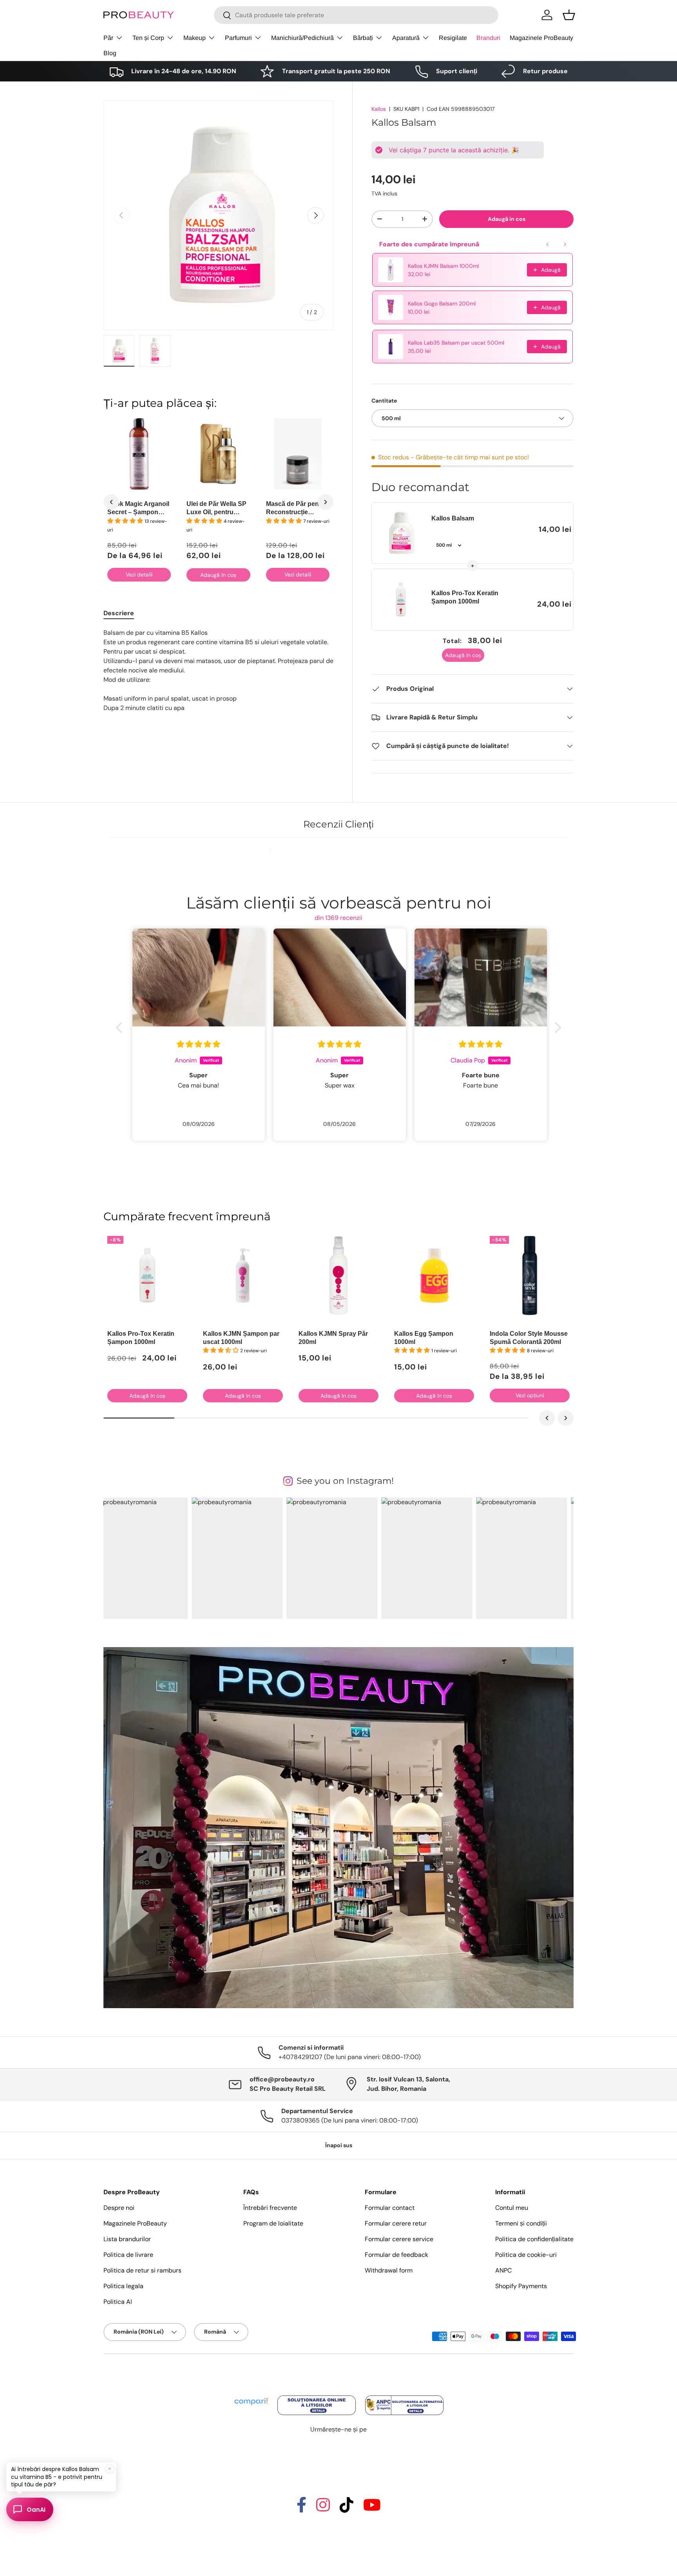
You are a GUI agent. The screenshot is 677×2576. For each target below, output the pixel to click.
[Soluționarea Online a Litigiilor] (317, 2396)
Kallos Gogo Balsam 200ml (442, 303)
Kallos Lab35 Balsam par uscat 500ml (456, 343)
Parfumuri (238, 38)
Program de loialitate (273, 2223)
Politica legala (123, 2286)
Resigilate (453, 38)
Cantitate (384, 401)
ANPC (503, 2270)
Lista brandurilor (127, 2239)
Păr (108, 38)
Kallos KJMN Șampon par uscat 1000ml (241, 1338)
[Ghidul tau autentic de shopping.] (252, 2396)
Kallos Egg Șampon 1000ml (424, 1338)
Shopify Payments (521, 2286)
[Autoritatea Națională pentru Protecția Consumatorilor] (404, 2396)
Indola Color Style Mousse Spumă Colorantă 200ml (529, 1338)
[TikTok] (347, 2508)
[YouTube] (372, 2508)
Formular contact (390, 2208)
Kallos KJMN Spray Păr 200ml (333, 1338)
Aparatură (406, 38)
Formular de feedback (396, 2255)
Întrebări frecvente (270, 2208)
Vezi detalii (139, 574)
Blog (110, 53)
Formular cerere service (399, 2239)
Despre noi (119, 2208)
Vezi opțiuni (530, 1395)
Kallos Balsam (453, 518)
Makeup (195, 38)
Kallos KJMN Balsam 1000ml (443, 266)
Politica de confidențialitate (534, 2239)
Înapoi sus (339, 2145)
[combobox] (356, 15)
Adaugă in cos (507, 219)
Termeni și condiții (521, 2223)
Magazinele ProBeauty (541, 38)
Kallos (379, 109)
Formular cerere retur (396, 2223)
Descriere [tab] (119, 613)
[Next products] (565, 244)
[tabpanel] (218, 670)
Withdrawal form (389, 2270)
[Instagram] (323, 2508)
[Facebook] (301, 2508)
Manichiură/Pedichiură (302, 38)
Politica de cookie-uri (526, 2255)
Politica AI (118, 2302)
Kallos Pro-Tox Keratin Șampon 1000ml (465, 597)
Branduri (488, 38)
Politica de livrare (128, 2255)
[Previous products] (548, 244)
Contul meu (512, 2208)
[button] (569, 15)
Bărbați (363, 38)
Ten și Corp (148, 38)
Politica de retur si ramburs (142, 2270)
